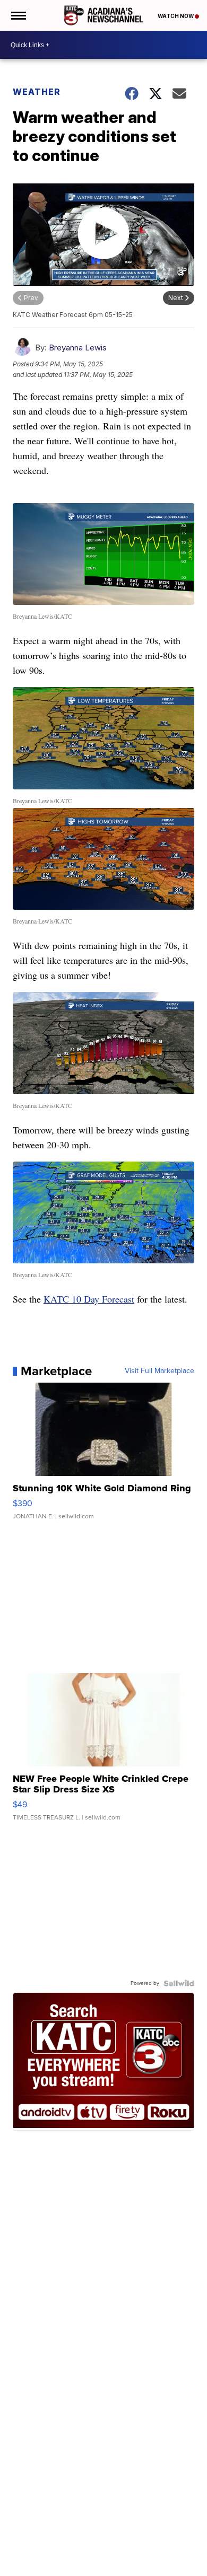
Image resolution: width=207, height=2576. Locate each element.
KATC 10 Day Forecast (89, 1299)
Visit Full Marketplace (159, 1371)
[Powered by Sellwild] (179, 1983)
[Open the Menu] (18, 15)
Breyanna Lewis (78, 348)
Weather (37, 92)
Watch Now (176, 16)
